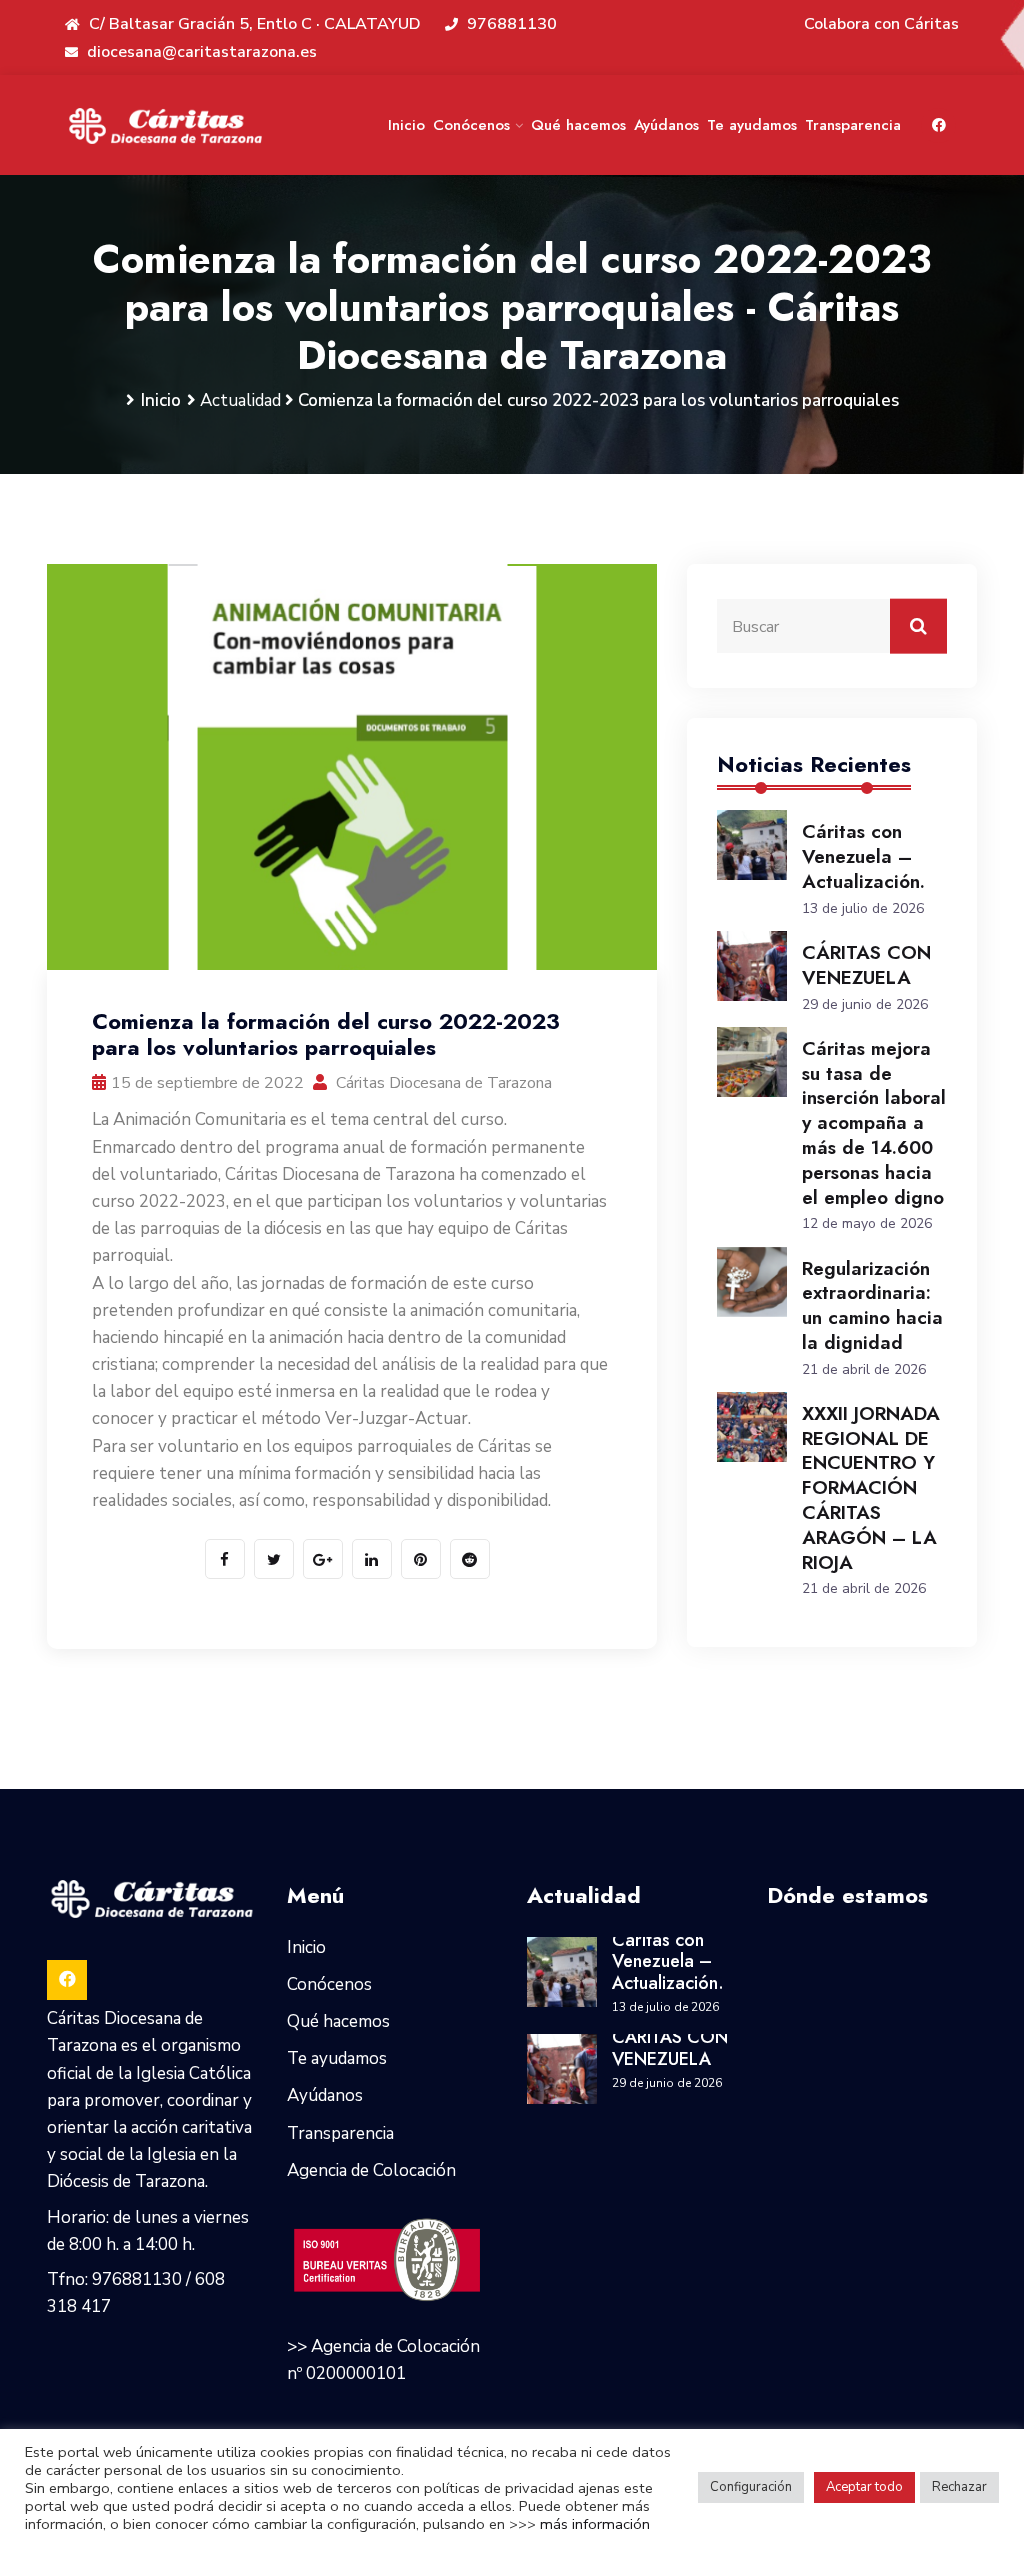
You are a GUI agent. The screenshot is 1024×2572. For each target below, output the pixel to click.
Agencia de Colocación (371, 2170)
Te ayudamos (752, 125)
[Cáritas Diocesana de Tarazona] (165, 125)
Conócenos (471, 125)
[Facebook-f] (938, 124)
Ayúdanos (666, 125)
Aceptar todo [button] (864, 2487)
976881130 (510, 24)
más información (595, 2524)
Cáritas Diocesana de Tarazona (442, 1083)
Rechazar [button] (959, 2487)
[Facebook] (67, 1980)
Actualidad (240, 400)
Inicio (406, 125)
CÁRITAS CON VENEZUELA (866, 965)
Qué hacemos (578, 125)
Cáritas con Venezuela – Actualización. (863, 856)
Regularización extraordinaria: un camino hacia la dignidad (872, 1305)
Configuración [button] (751, 2487)
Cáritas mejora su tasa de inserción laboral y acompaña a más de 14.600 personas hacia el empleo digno (874, 1123)
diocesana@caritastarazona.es (200, 52)
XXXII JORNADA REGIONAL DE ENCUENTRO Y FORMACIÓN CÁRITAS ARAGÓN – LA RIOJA (871, 1488)
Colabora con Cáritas (881, 24)
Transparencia (853, 125)
